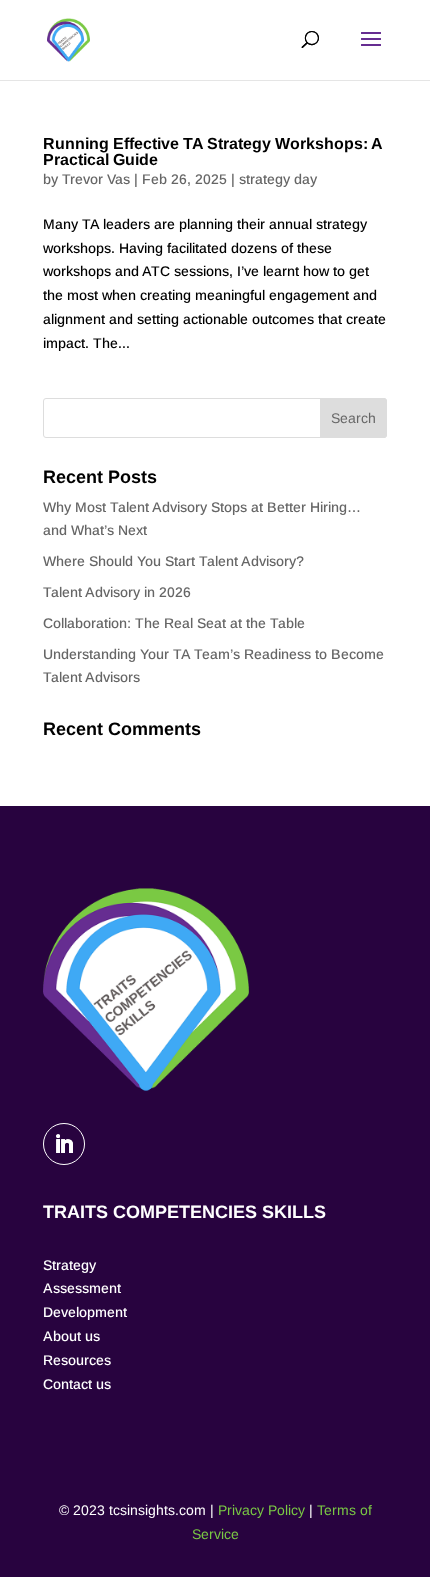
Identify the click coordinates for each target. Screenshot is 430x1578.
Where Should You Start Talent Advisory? (173, 561)
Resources (77, 1360)
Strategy (69, 1265)
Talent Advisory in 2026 (117, 592)
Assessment (82, 1288)
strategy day (278, 179)
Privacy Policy (261, 1510)
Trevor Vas (96, 179)
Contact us (77, 1384)
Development (85, 1312)
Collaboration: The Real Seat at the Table (174, 623)
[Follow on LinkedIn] (64, 1144)
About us (71, 1336)
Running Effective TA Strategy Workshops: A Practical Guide (212, 151)
